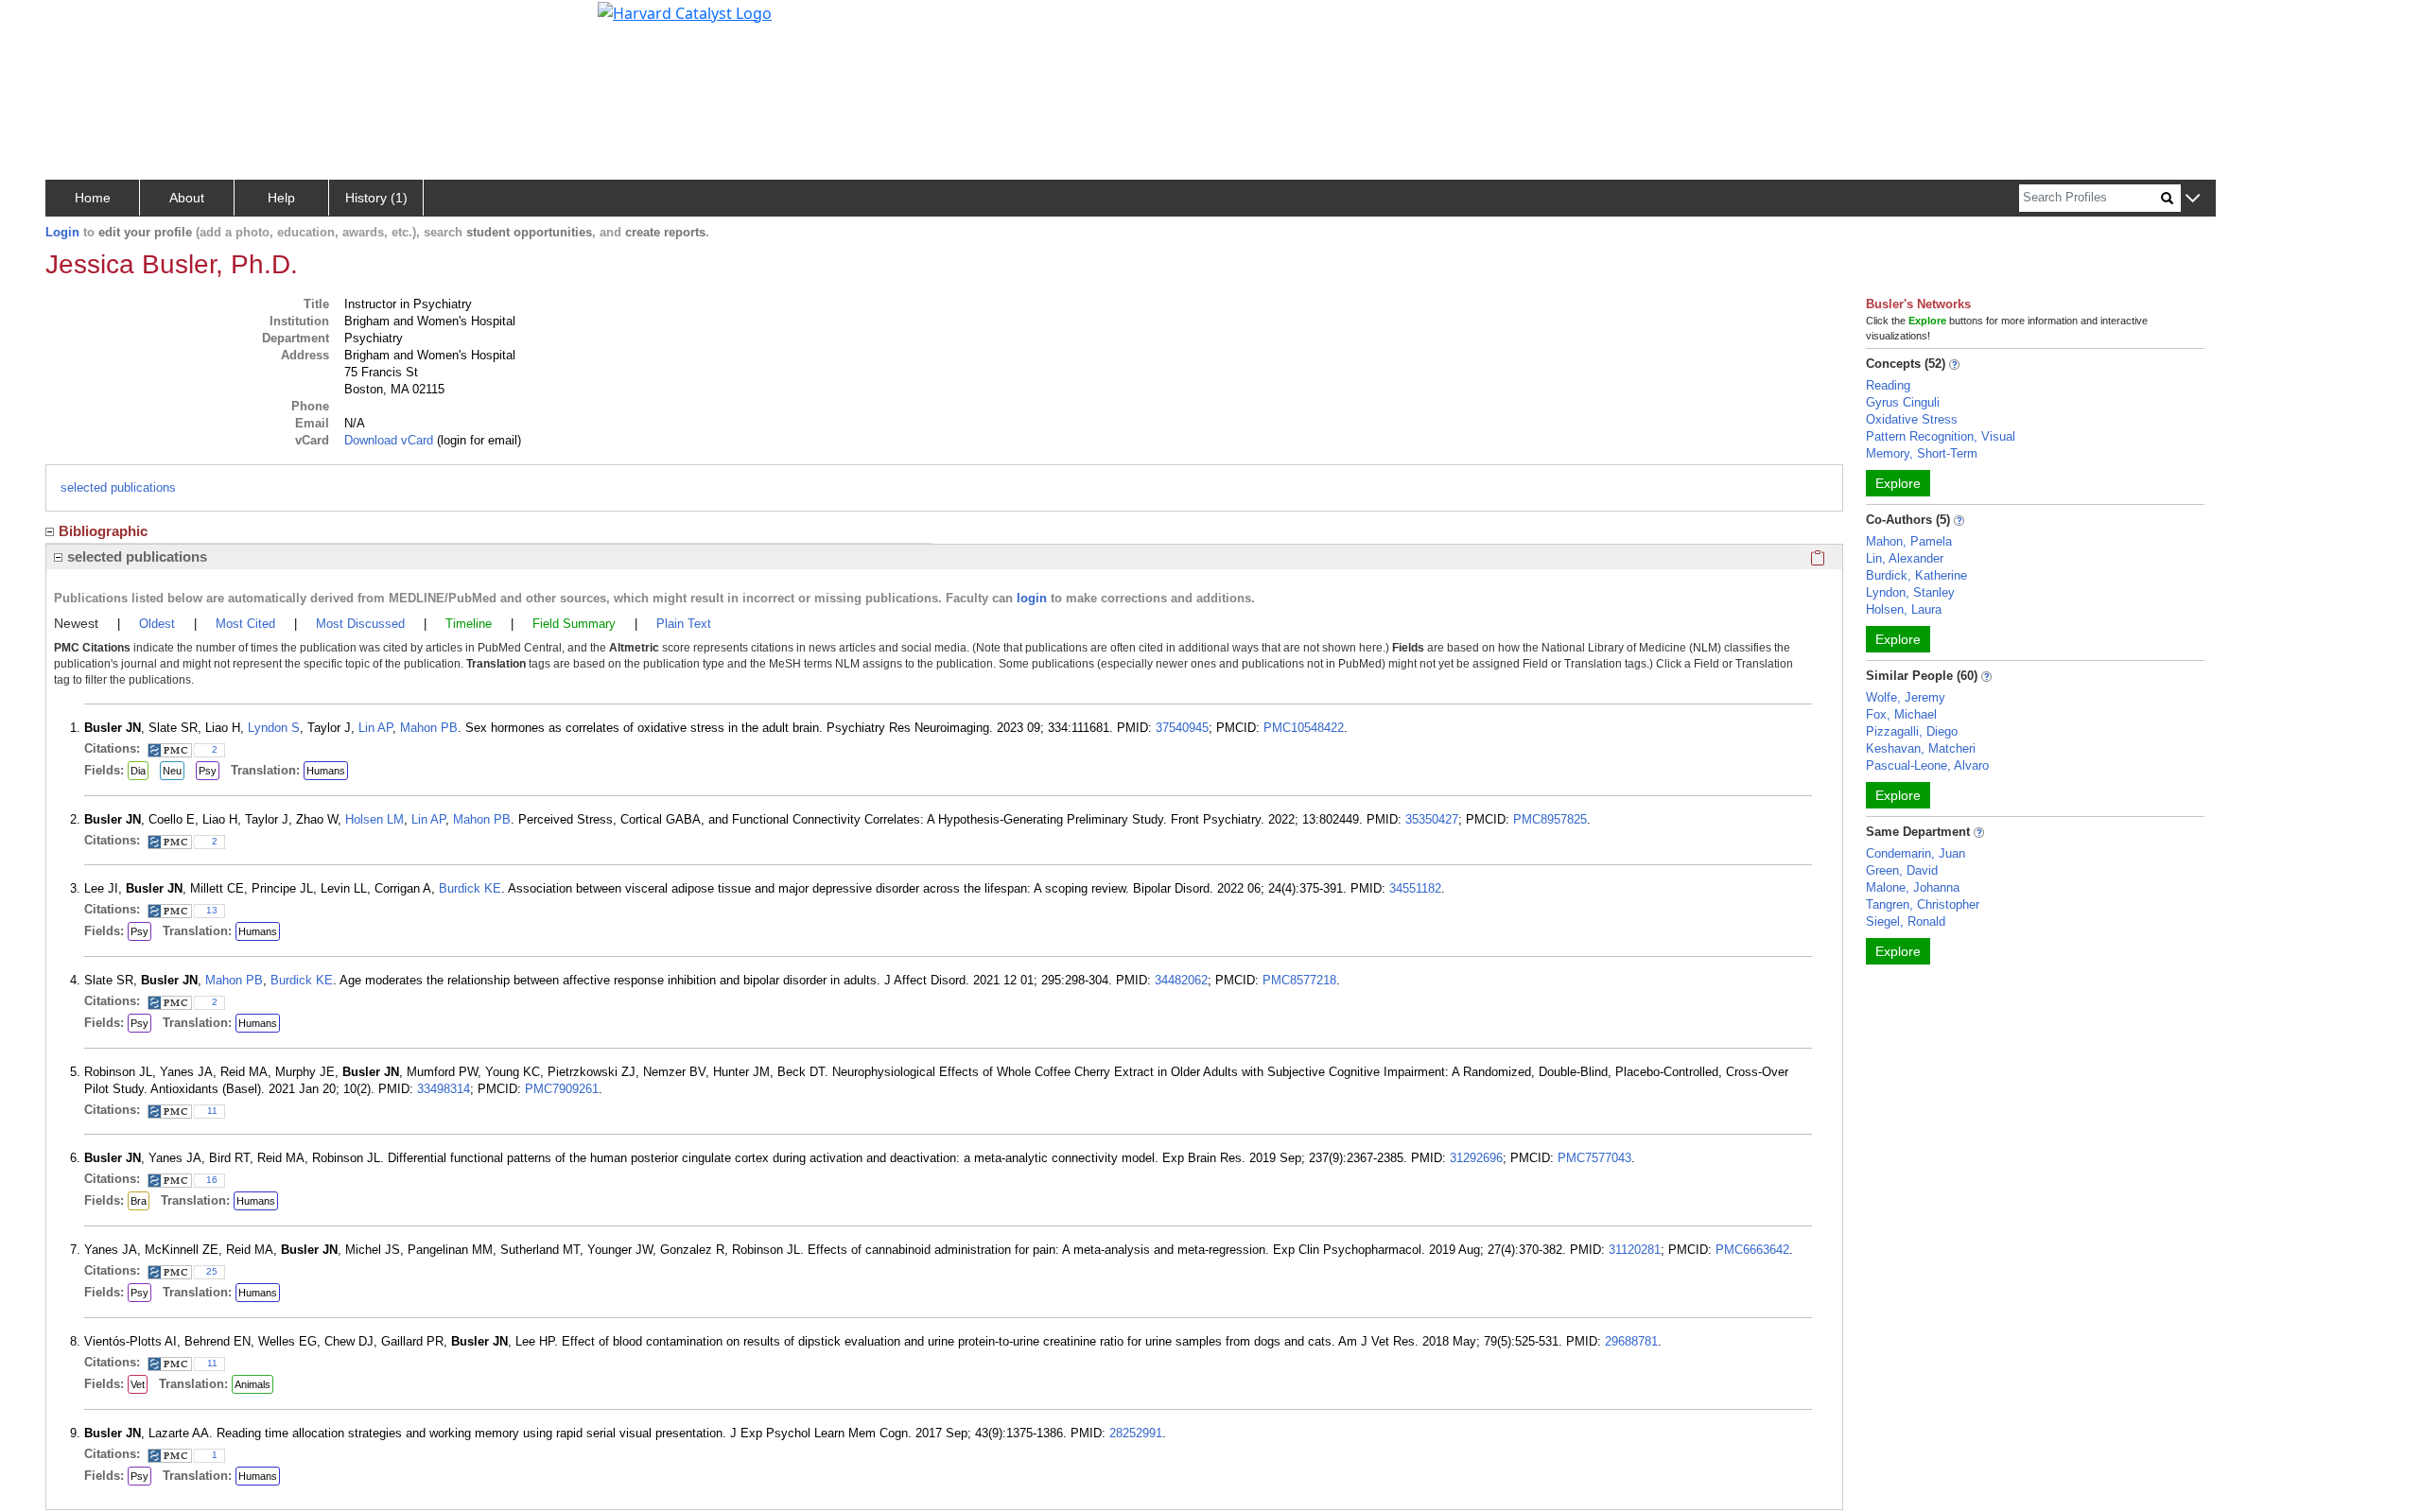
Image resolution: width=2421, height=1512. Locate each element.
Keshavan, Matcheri (1921, 748)
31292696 (1476, 1158)
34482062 (1181, 980)
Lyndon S (274, 728)
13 (212, 910)
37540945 (1182, 728)
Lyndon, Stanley (1910, 592)
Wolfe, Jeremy (1906, 697)
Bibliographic (103, 531)
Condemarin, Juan (1916, 853)
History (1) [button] (376, 198)
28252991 (1136, 1433)
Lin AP (375, 728)
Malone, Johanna (1913, 887)
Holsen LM (374, 819)
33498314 (444, 1089)
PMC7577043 (1594, 1158)
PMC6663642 (1752, 1250)
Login (62, 232)
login (1032, 598)
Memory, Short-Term (1922, 453)
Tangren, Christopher (1923, 904)
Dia (138, 771)
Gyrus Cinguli (1903, 402)
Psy (208, 771)
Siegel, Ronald (1906, 921)
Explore (1898, 483)
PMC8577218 (1299, 980)
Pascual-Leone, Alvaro (1927, 765)
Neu (172, 771)
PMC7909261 (562, 1089)
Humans (326, 771)
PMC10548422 (1304, 728)
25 (212, 1271)
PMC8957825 (1550, 819)
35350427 (1432, 819)
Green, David (1902, 870)
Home (93, 198)
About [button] (187, 198)
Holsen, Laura (1904, 609)
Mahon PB (429, 728)
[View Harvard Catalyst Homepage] (685, 11)
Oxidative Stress (1912, 419)
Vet (138, 1384)
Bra (139, 1201)
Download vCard (389, 440)
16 (212, 1180)
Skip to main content (79, 23)
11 (212, 1111)
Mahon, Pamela (1909, 541)
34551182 (1415, 888)
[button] (2193, 199)
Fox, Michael (1901, 714)
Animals (253, 1384)
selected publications (118, 487)
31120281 (1635, 1250)
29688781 (1631, 1341)
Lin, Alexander (1905, 558)
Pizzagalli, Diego (1912, 731)
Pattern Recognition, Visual (1941, 436)
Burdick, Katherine (1916, 575)
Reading (1888, 385)
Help (281, 198)
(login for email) (477, 440)
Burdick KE (470, 888)
